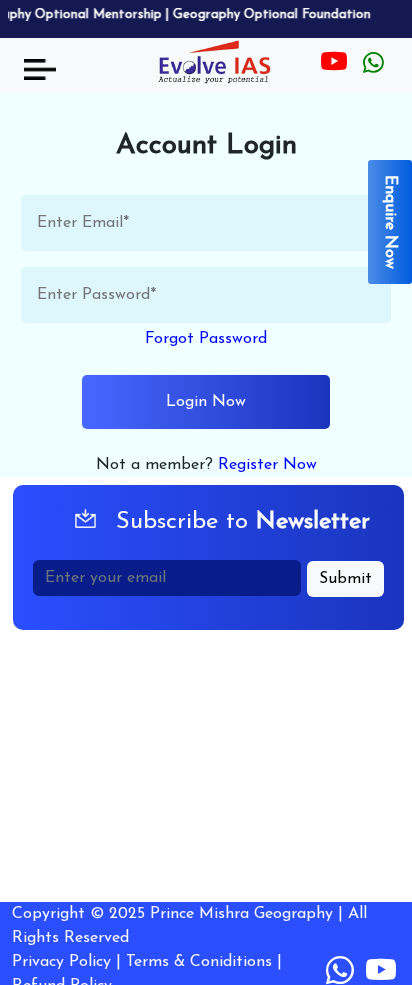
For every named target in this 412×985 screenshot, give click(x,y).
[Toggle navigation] (40, 69)
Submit (345, 579)
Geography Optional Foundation (265, 14)
